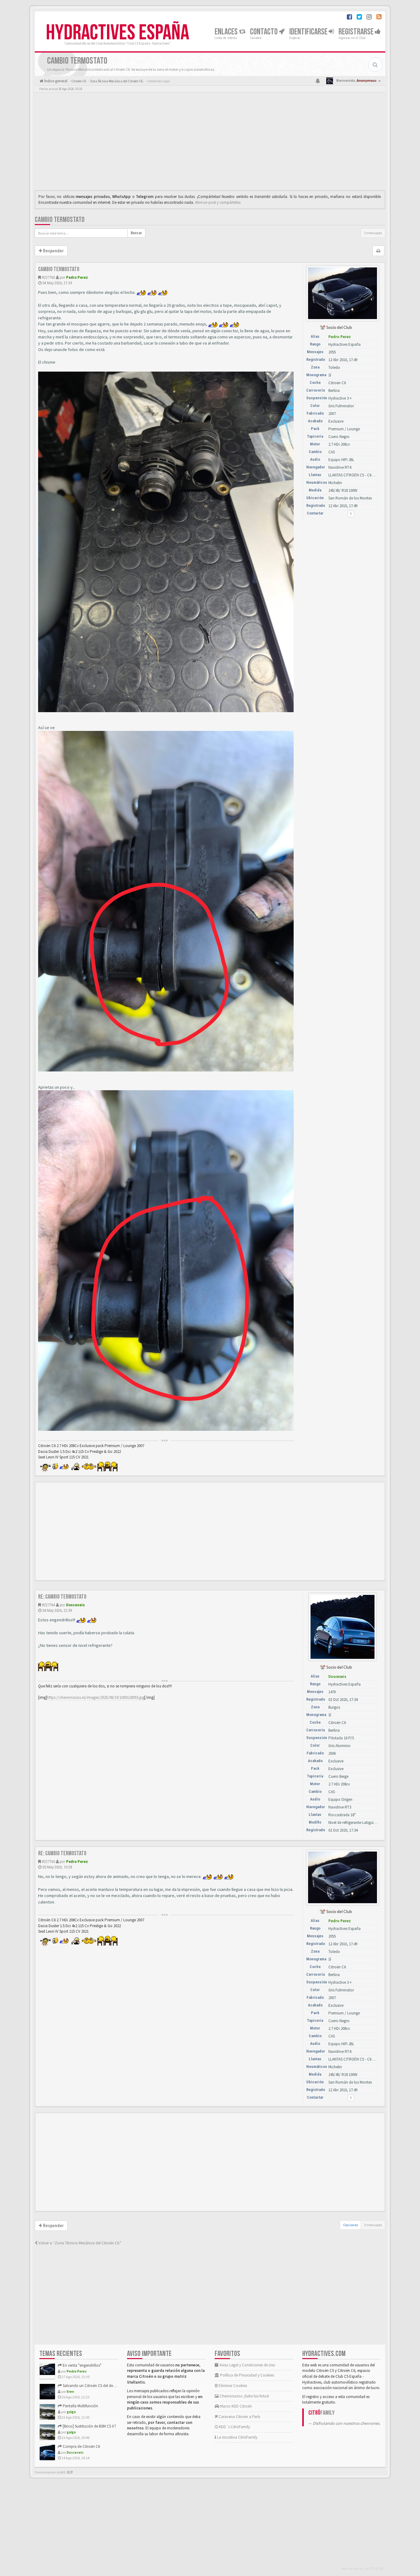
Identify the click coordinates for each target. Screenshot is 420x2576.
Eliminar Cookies (232, 2386)
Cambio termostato (60, 220)
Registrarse (357, 32)
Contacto (264, 32)
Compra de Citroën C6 (81, 2446)
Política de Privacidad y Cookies (247, 2375)
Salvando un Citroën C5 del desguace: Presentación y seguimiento (117, 2386)
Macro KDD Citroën (236, 2406)
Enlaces (227, 32)
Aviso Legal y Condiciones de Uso (247, 2365)
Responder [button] (53, 251)
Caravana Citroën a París (239, 2417)
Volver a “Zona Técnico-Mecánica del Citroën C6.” (79, 2243)
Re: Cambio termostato (62, 1597)
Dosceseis (75, 1605)
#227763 (48, 277)
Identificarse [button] (309, 32)
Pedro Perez (77, 277)
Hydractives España (117, 33)
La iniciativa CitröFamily (237, 2437)
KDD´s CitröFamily (234, 2427)
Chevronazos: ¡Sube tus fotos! (244, 2396)
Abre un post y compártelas (218, 202)
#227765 (48, 1862)
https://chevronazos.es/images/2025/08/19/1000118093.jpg (96, 1697)
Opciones (351, 2225)
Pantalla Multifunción (80, 2406)
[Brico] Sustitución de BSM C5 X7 (89, 2426)
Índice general (55, 81)
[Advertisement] (210, 143)
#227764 (48, 1605)
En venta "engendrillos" (82, 2365)
